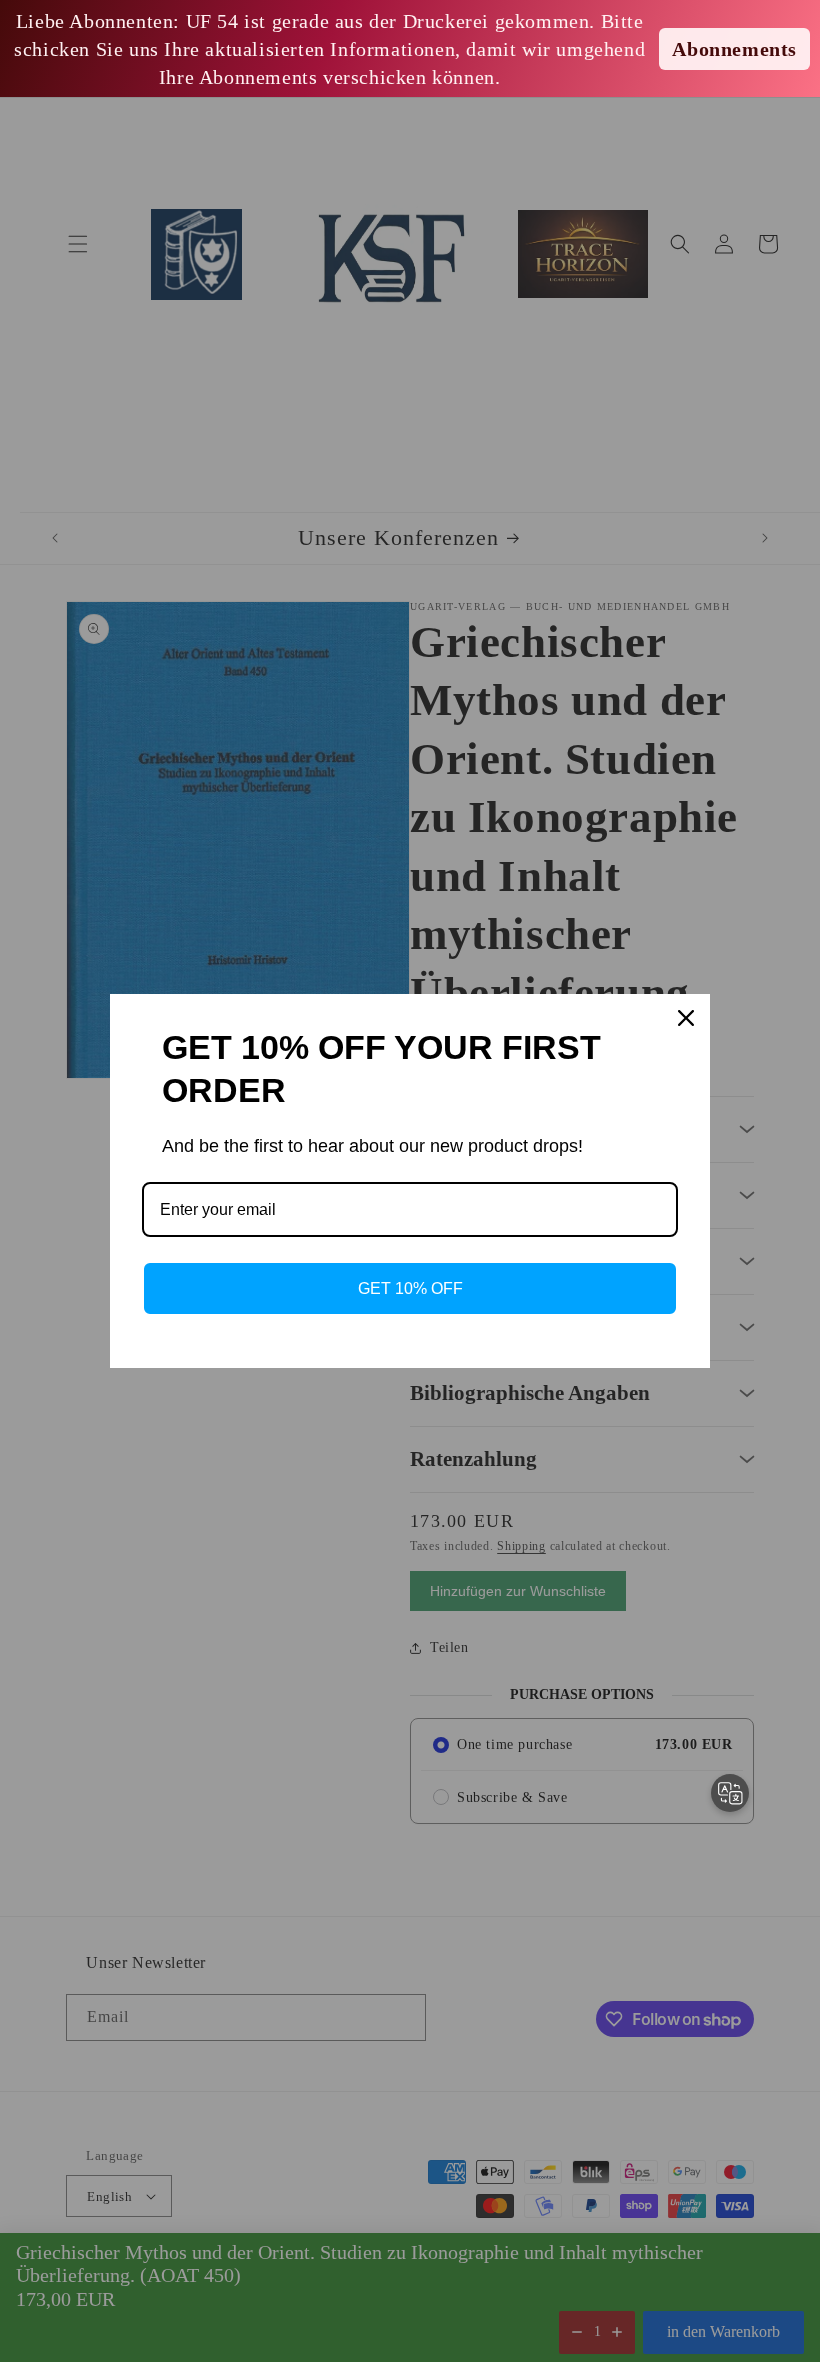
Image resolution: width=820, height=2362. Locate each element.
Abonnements (734, 49)
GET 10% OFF (410, 1288)
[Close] (686, 1018)
